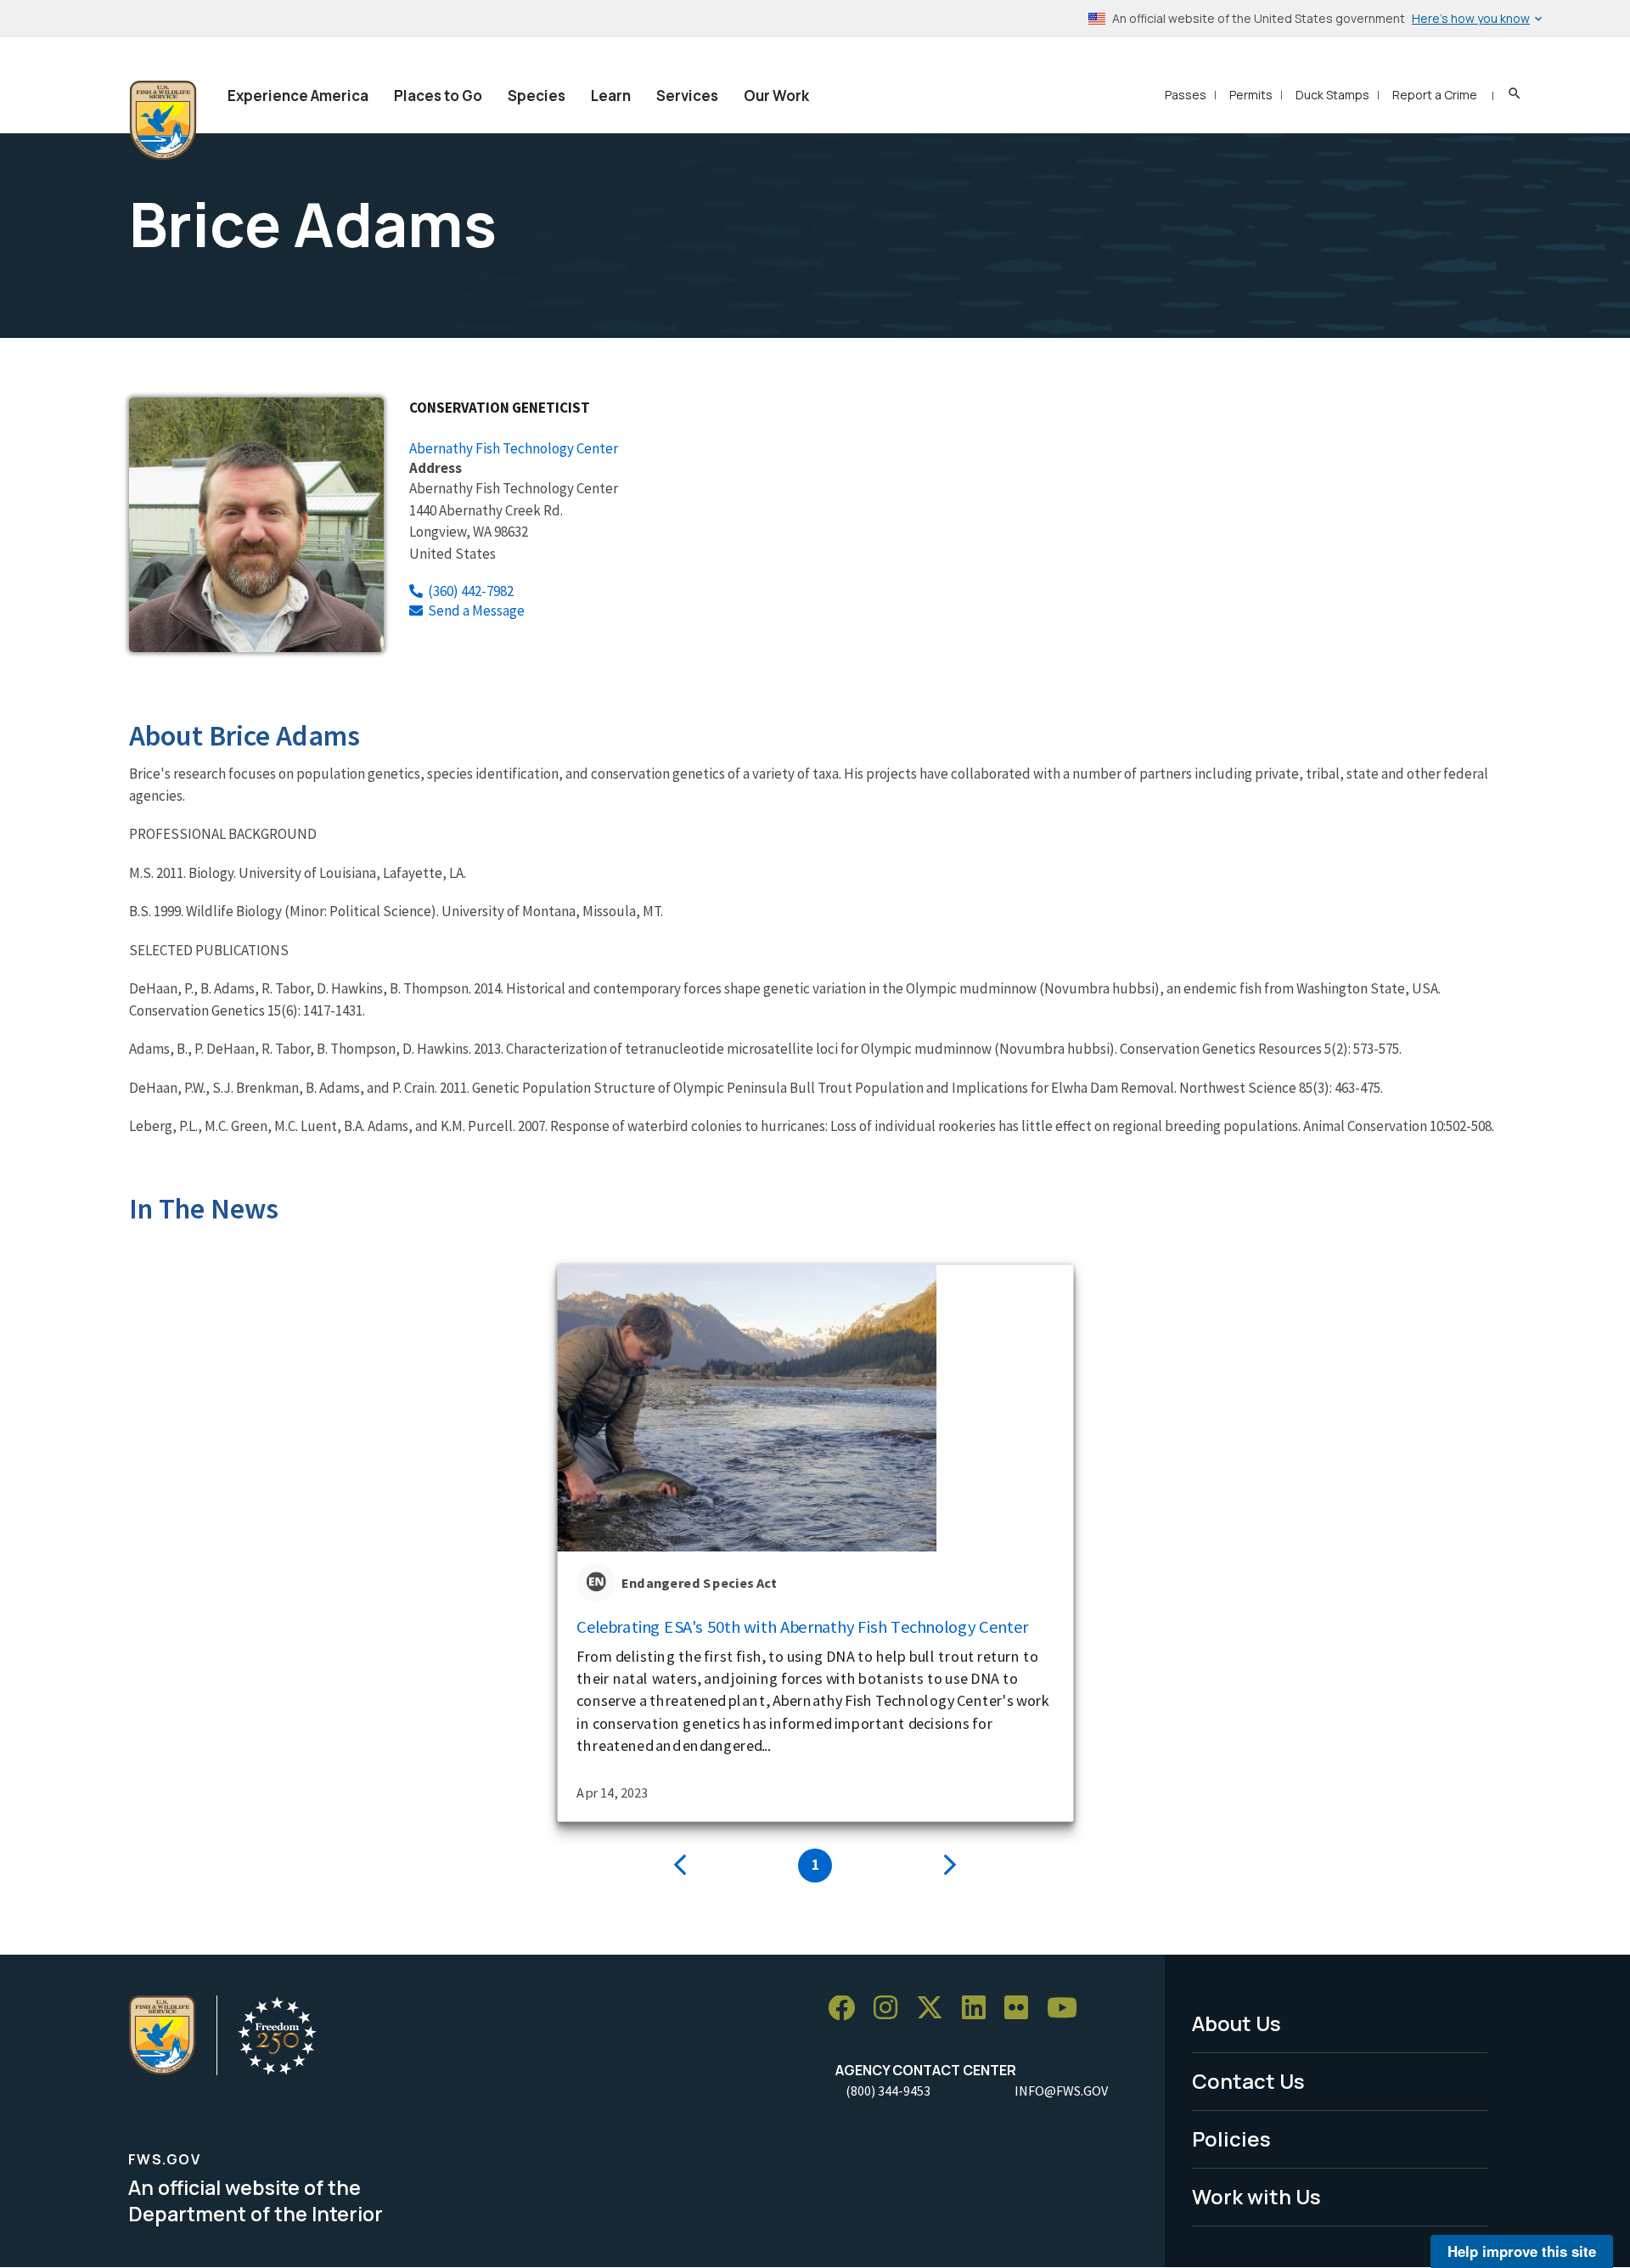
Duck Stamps (1332, 95)
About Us (1237, 2023)
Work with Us (1256, 2196)
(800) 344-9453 (888, 2091)
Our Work (776, 96)
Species (537, 96)
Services (687, 96)
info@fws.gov (1061, 2091)
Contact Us (1248, 2081)
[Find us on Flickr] (1022, 2009)
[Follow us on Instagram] (891, 2009)
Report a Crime (1435, 95)
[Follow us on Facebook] (847, 2009)
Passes (1186, 95)
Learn (611, 96)
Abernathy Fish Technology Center (514, 448)
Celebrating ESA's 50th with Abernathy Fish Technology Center (803, 1627)
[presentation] (680, 1866)
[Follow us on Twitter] (936, 2009)
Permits (1251, 95)
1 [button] (815, 1865)
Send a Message (476, 611)
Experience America (298, 96)
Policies (1231, 2139)
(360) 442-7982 (471, 591)
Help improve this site (1522, 2251)
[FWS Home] (163, 121)
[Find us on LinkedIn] (980, 2009)
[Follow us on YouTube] (1068, 2009)
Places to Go (438, 96)
